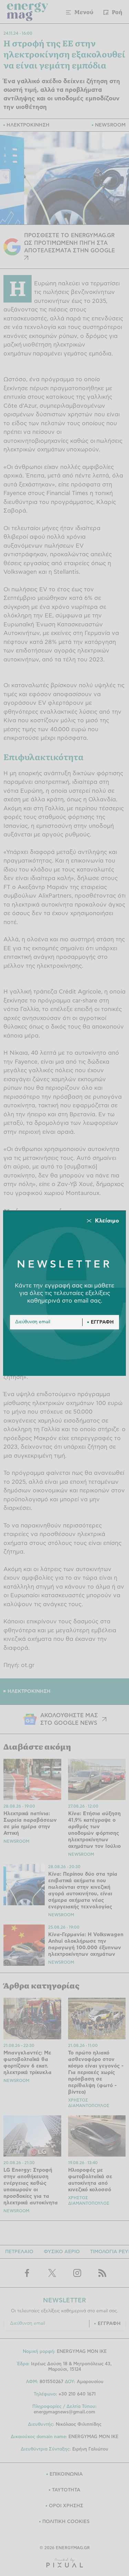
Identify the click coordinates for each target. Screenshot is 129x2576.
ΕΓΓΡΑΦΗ (102, 1322)
